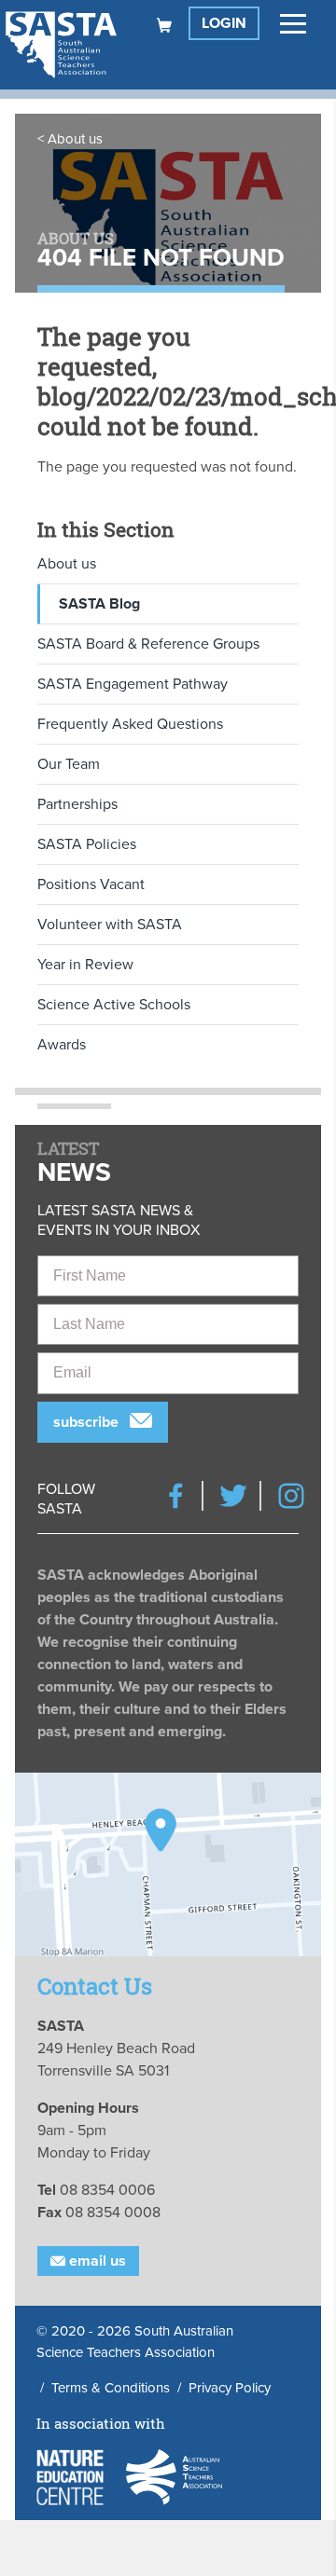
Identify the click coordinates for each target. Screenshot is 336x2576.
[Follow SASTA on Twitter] (233, 1496)
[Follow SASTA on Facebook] (175, 1496)
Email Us (96, 2261)
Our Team (69, 764)
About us (75, 139)
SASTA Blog (99, 604)
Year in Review (85, 965)
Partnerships (77, 804)
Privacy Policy (230, 2388)
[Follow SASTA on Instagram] (291, 1496)
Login (224, 23)
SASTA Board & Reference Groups (148, 644)
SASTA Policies (87, 844)
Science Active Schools (114, 1005)
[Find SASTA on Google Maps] (168, 1864)
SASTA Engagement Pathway (133, 684)
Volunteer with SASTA (110, 925)
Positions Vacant (91, 884)
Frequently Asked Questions (130, 724)
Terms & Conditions (111, 2388)
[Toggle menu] (293, 23)
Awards (62, 1045)
